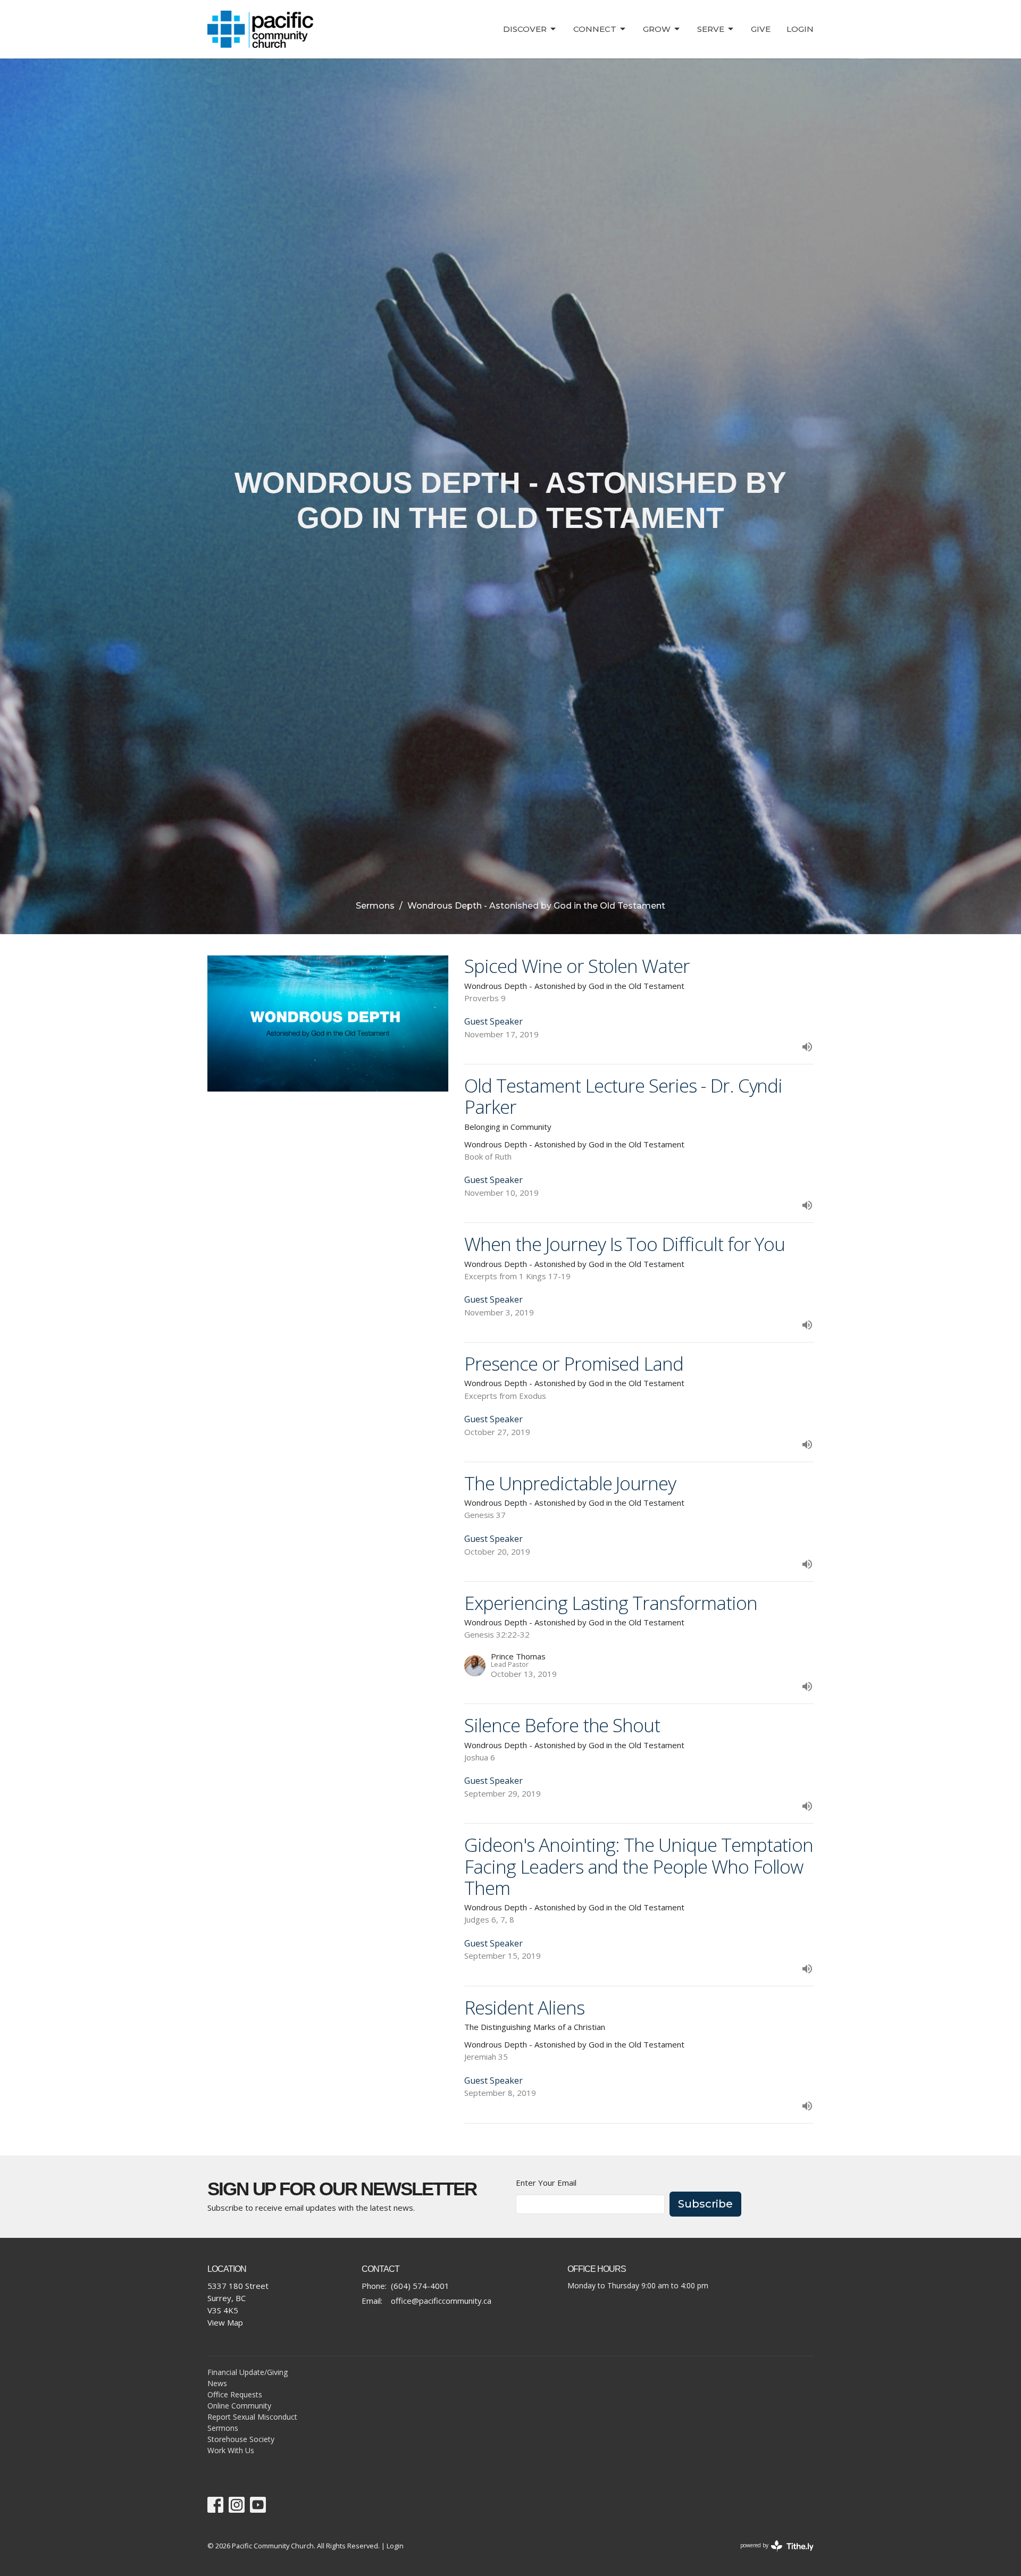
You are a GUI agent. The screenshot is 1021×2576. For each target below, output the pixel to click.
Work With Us (231, 2450)
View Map (225, 2322)
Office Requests (235, 2394)
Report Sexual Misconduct (252, 2417)
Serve (711, 29)
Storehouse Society (241, 2439)
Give (761, 29)
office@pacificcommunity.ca (441, 2301)
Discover (525, 29)
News (217, 2383)
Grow (657, 29)
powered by (771, 2554)
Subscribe (705, 2204)
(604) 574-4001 (420, 2286)
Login (800, 29)
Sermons (375, 906)
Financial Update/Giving (248, 2372)
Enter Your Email (546, 2183)
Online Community (239, 2406)
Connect (595, 29)
